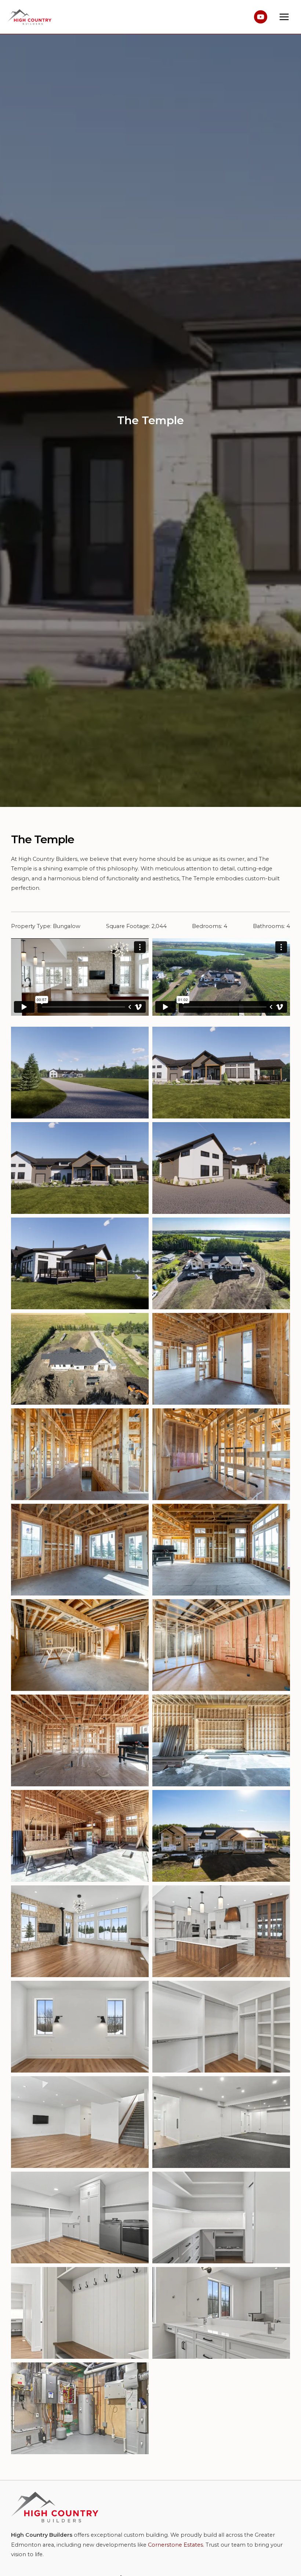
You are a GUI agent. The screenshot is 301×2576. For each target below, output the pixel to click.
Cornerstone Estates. (176, 2545)
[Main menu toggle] (284, 17)
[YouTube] (261, 17)
